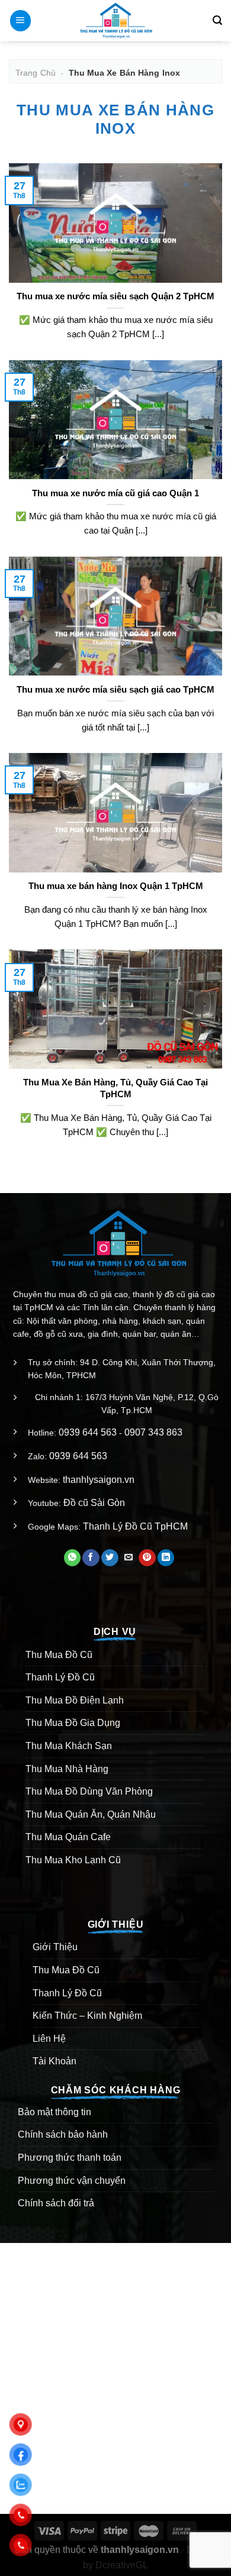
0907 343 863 (153, 1432)
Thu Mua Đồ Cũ (59, 1655)
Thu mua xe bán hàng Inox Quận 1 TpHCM (116, 886)
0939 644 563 (88, 1432)
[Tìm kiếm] (217, 20)
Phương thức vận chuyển (72, 2181)
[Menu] (20, 21)
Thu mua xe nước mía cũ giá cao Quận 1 (115, 493)
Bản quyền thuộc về (97, 2550)
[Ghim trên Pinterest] (147, 1558)
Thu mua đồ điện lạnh (75, 1700)
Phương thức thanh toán (70, 2158)
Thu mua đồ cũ (66, 1970)
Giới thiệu (55, 1947)
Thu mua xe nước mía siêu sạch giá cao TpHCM (115, 689)
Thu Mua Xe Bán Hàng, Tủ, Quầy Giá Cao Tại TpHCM (115, 1088)
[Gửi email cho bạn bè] (128, 1558)
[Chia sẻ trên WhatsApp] (73, 1558)
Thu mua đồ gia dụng (73, 1723)
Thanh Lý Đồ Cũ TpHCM (135, 1526)
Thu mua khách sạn (69, 1746)
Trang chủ (36, 73)
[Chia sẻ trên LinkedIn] (166, 1558)
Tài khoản (54, 2061)
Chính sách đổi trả (56, 2203)
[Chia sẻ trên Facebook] (91, 1558)
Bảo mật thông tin (54, 2112)
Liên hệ (49, 2039)
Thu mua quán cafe (68, 1837)
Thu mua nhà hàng (67, 1769)
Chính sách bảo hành (63, 2134)
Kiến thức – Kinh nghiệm (87, 2016)
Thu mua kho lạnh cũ (73, 1860)
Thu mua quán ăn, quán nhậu (91, 1814)
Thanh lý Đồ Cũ (60, 1677)
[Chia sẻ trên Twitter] (110, 1558)
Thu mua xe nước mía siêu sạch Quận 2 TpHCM (115, 296)
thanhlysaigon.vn (99, 1480)
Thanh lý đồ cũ (67, 1993)
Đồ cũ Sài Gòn (94, 1503)
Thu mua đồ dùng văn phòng (89, 1791)
